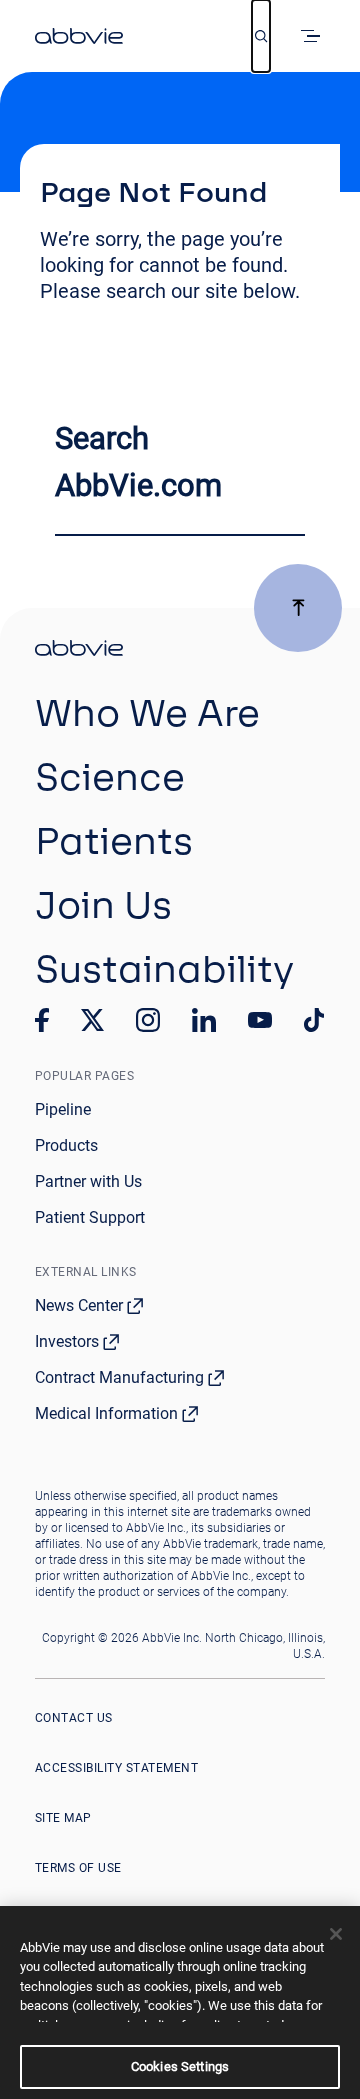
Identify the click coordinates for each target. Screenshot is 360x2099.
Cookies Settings (180, 2066)
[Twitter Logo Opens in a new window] (93, 1019)
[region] (180, 2002)
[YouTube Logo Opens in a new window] (260, 1020)
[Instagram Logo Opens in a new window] (148, 1020)
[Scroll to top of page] (298, 608)
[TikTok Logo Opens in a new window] (314, 1020)
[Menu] (314, 36)
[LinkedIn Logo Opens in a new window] (204, 1020)
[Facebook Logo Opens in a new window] (42, 1020)
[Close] (336, 1934)
